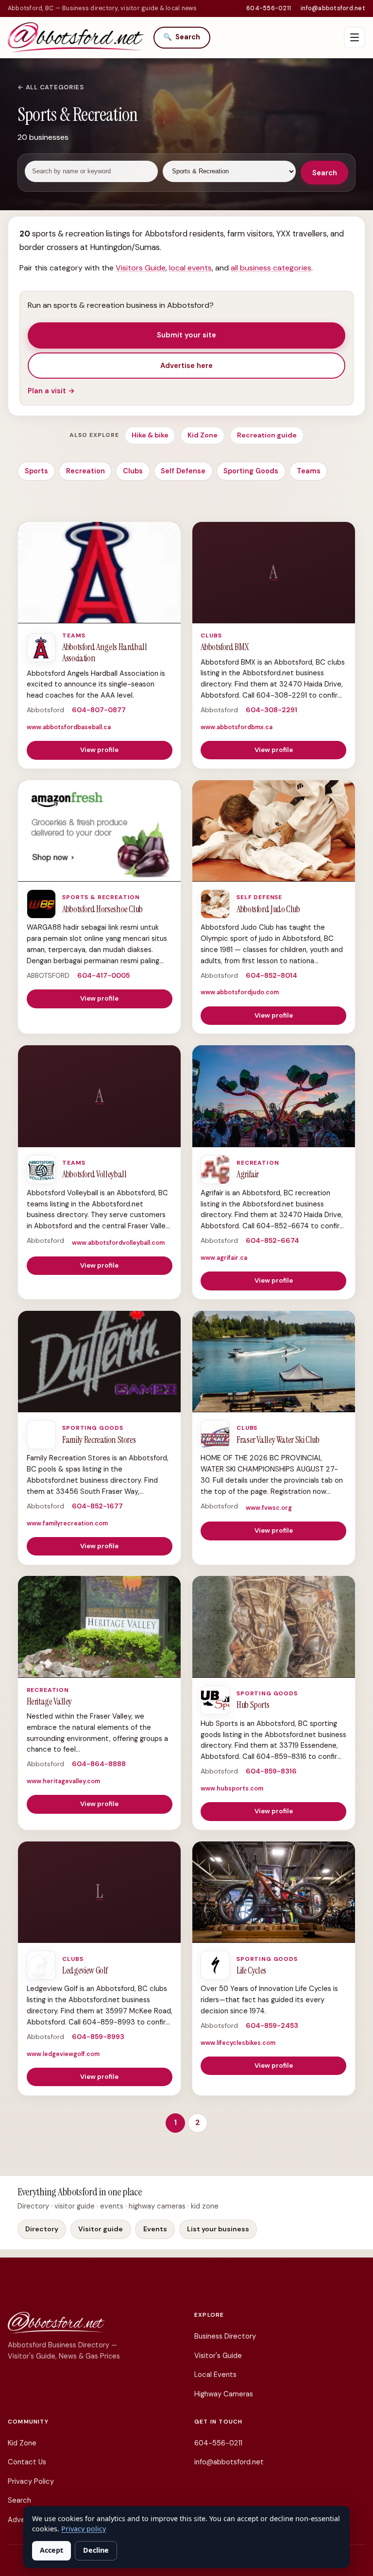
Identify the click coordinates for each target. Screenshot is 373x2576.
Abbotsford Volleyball (94, 1174)
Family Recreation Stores (99, 1440)
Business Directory (225, 2336)
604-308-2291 (271, 710)
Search (182, 37)
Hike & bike (150, 435)
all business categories (271, 268)
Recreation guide (267, 435)
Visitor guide (101, 2229)
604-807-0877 (99, 710)
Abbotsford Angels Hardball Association (104, 653)
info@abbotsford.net (333, 8)
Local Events (215, 2375)
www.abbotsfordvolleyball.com (118, 1243)
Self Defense (183, 471)
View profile (99, 750)
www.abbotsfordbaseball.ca (69, 727)
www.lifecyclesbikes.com (238, 2043)
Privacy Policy (31, 2481)
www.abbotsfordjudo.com (240, 992)
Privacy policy (84, 2529)
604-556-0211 (269, 8)
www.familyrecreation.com (67, 1523)
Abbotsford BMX (225, 647)
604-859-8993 (98, 2037)
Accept (51, 2550)
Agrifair (248, 1174)
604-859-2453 (272, 2025)
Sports (36, 471)
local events (190, 268)
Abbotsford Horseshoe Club (102, 909)
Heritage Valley (49, 1702)
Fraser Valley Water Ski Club (278, 1440)
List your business (218, 2229)
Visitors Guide (141, 268)
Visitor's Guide (218, 2356)
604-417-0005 (103, 975)
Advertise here (186, 366)
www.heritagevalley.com (63, 1781)
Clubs (133, 471)
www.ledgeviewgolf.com (63, 2054)
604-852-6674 (272, 1240)
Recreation (85, 471)
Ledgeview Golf (85, 1971)
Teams (309, 471)
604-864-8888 (99, 1764)
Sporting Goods (251, 471)
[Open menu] (355, 37)
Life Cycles (251, 1971)
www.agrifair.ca (224, 1258)
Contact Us (27, 2462)
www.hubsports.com (232, 1789)
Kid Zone (203, 435)
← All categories (51, 87)
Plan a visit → (51, 391)
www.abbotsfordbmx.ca (237, 727)
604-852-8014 (271, 975)
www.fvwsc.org (269, 1508)
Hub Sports (253, 1705)
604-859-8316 (271, 1771)
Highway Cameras (224, 2394)
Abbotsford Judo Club (268, 909)
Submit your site (186, 335)
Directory (42, 2229)
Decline (96, 2550)
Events (155, 2229)
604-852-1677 (97, 1506)
